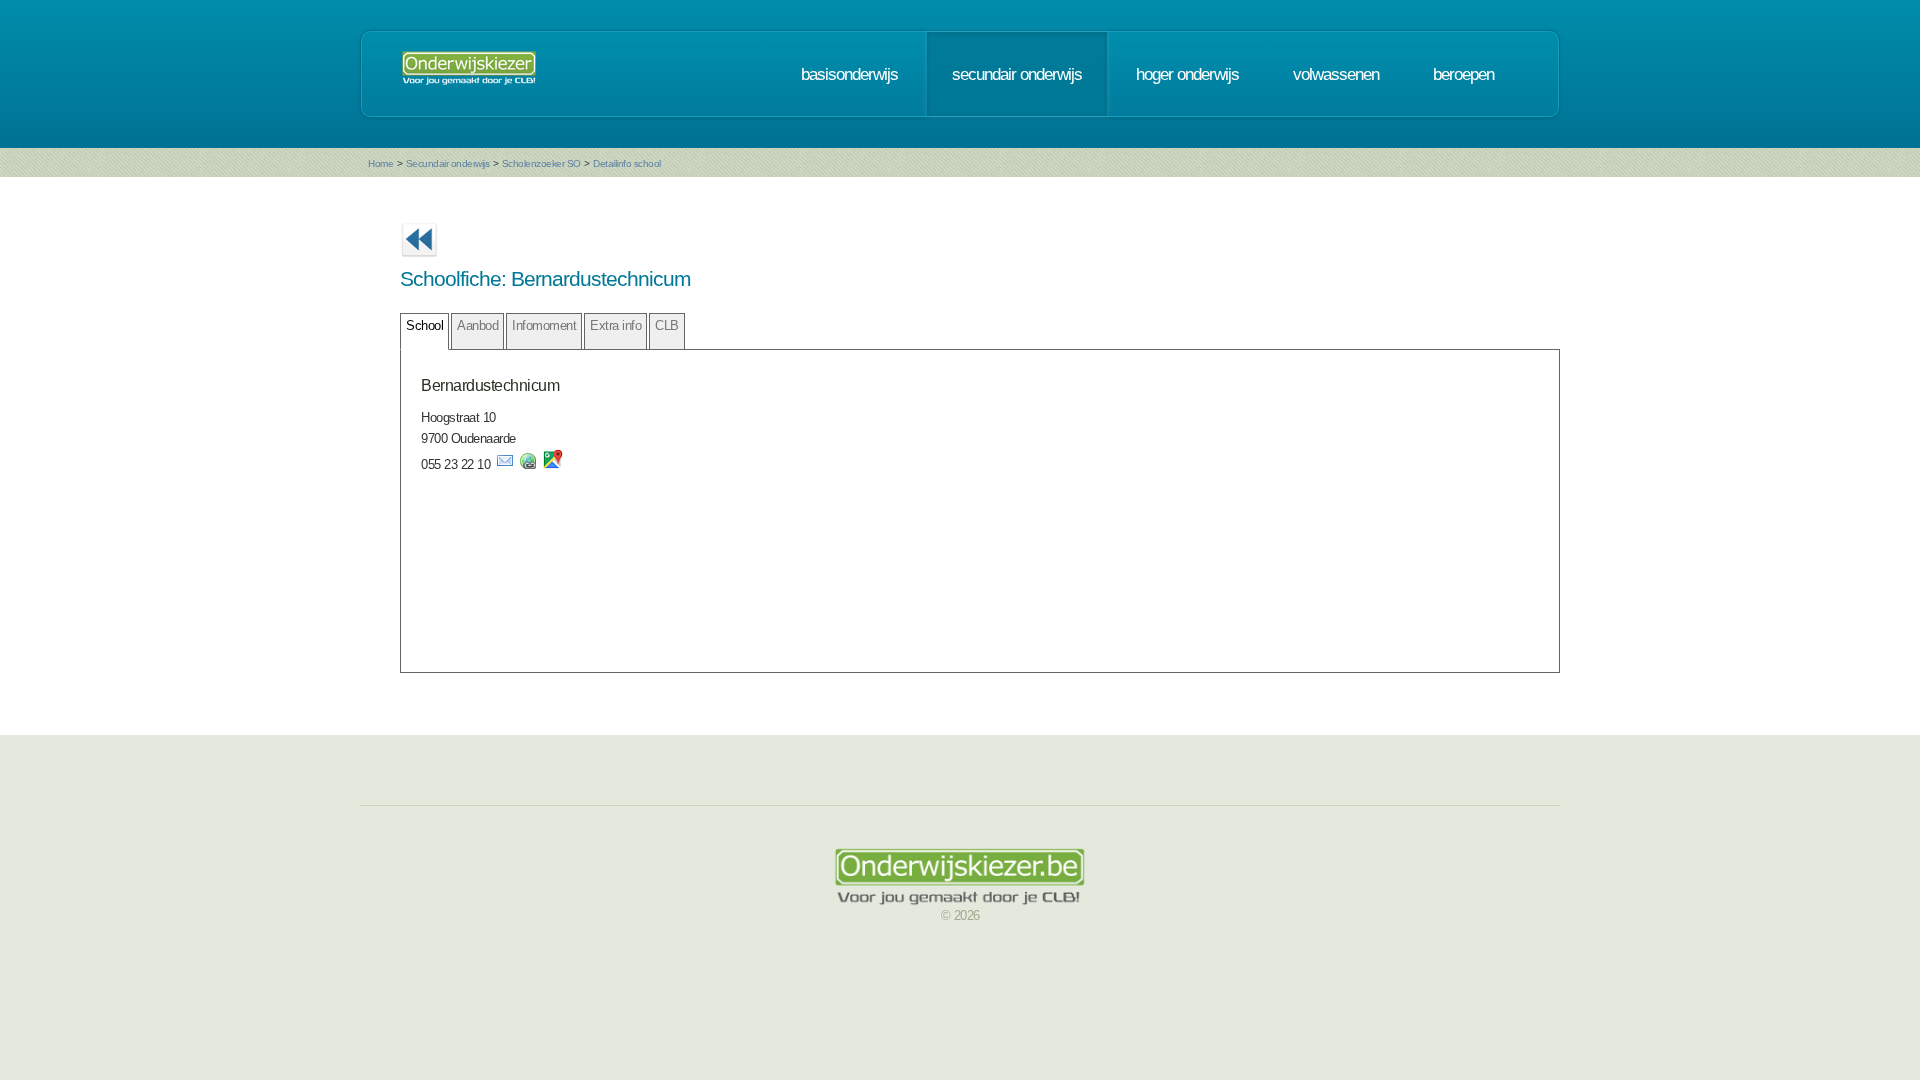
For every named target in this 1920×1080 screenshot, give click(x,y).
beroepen (1463, 74)
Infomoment (544, 325)
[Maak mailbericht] (505, 464)
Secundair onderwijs (448, 163)
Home (380, 163)
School (424, 325)
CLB (667, 325)
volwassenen (1336, 74)
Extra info (615, 325)
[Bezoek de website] (528, 464)
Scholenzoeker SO (541, 163)
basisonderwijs (849, 74)
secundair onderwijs (1017, 74)
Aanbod (477, 325)
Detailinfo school (627, 163)
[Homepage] (469, 74)
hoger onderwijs (1187, 74)
